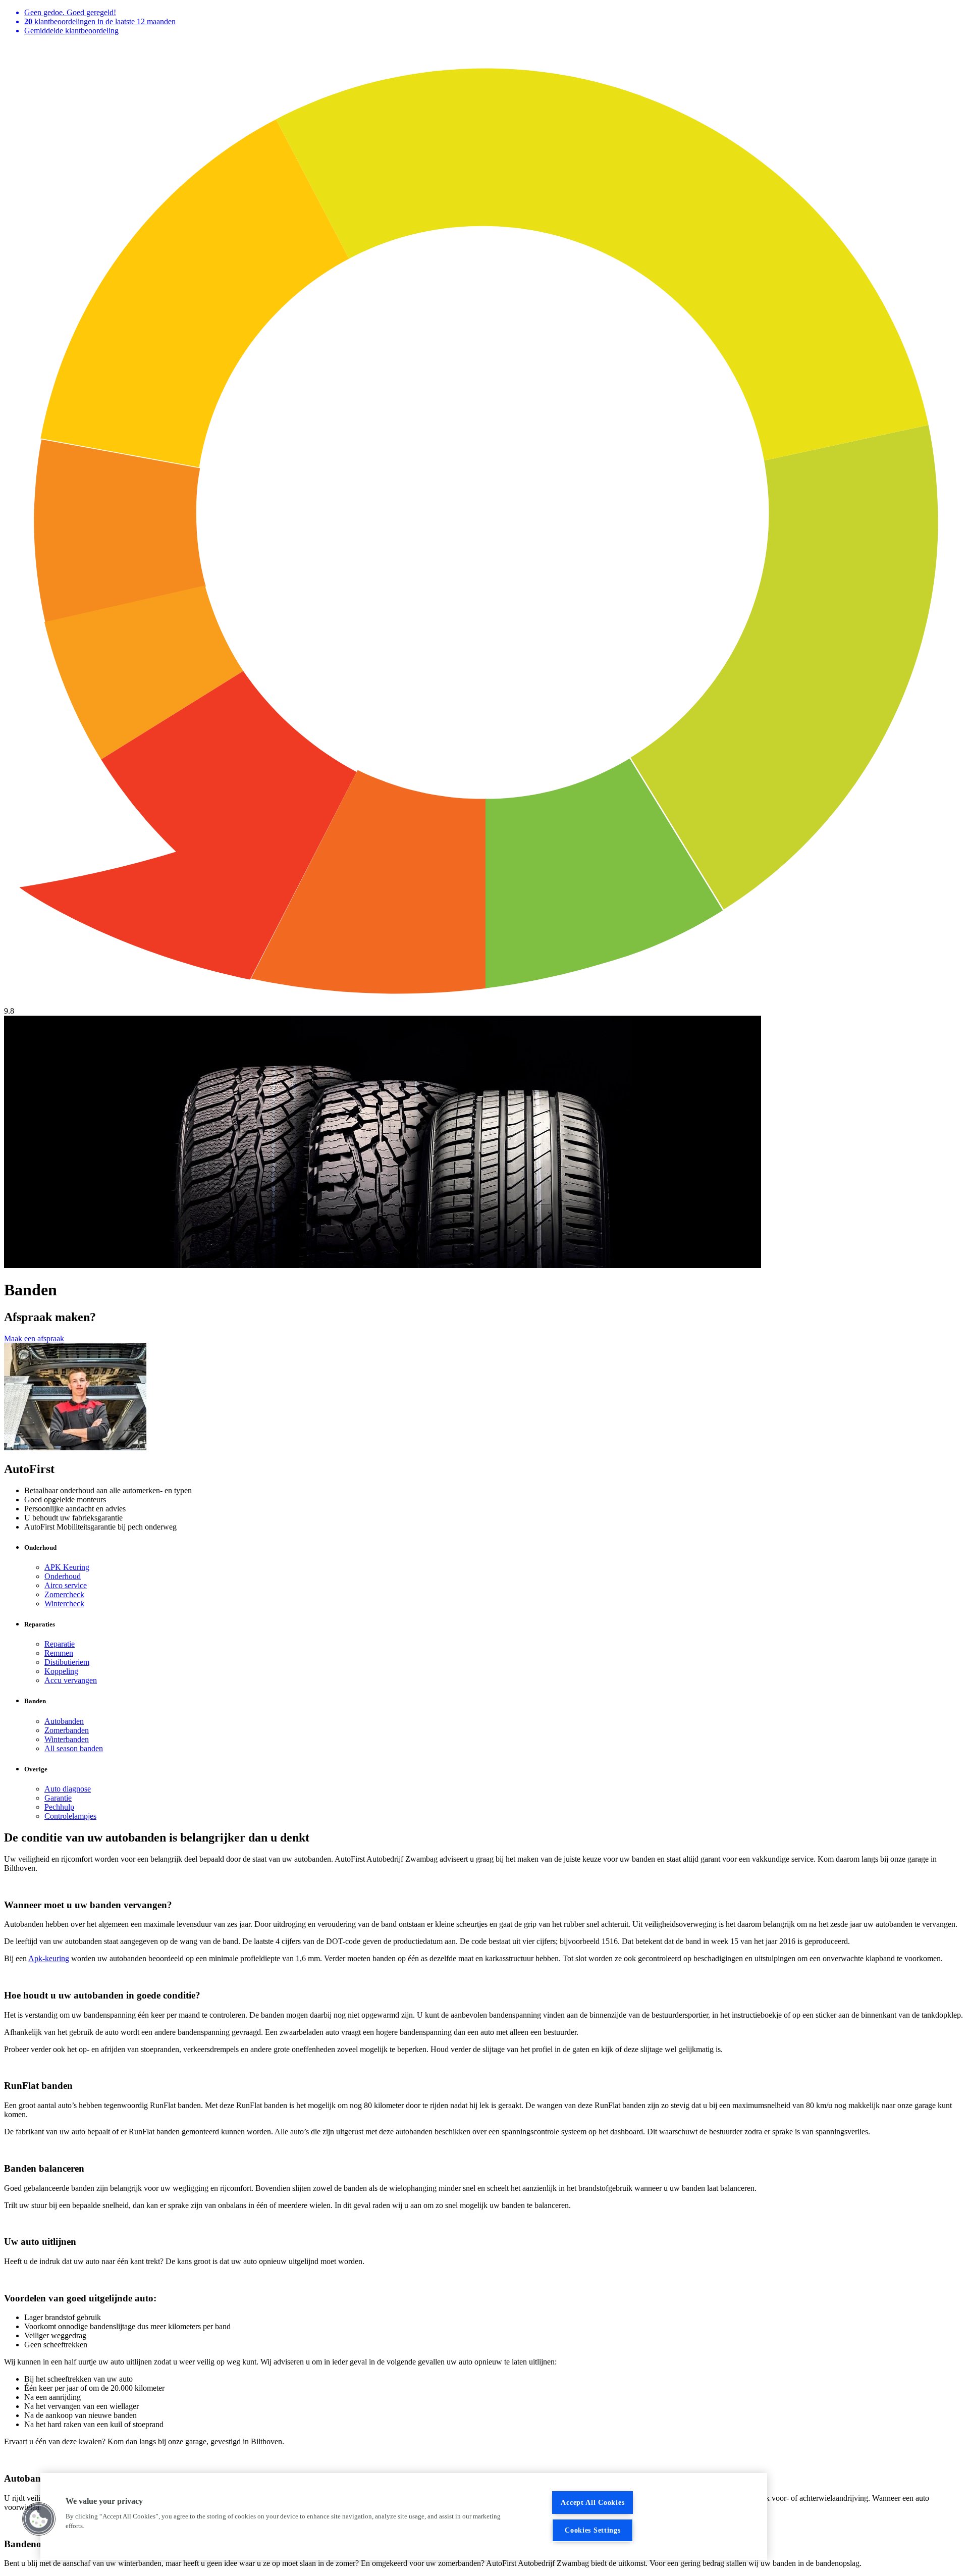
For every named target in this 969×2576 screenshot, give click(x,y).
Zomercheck (64, 1594)
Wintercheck (64, 1604)
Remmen (59, 1653)
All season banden (74, 1748)
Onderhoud (63, 1576)
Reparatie (60, 1644)
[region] (404, 2516)
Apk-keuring (49, 1958)
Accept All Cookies (593, 2502)
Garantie (58, 1798)
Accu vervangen (71, 1680)
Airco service (66, 1585)
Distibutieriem (67, 1662)
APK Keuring (67, 1567)
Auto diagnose (68, 1789)
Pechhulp (59, 1807)
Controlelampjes (70, 1816)
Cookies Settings (593, 2530)
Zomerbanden (67, 1730)
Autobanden (64, 1721)
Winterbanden (67, 1739)
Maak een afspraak (34, 1338)
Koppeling (61, 1671)
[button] (39, 2519)
